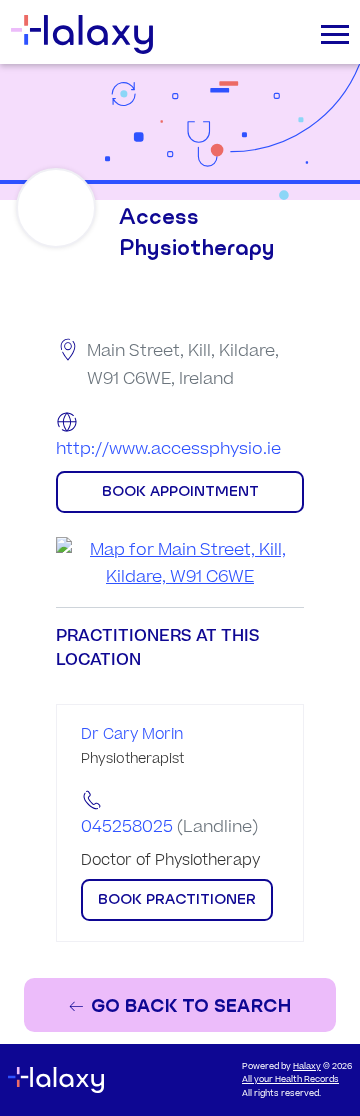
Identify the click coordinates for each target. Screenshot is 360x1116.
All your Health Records (290, 1079)
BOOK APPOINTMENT (180, 491)
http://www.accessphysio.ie (168, 449)
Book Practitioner (177, 899)
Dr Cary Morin (132, 734)
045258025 (127, 827)
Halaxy (307, 1066)
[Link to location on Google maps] (180, 564)
